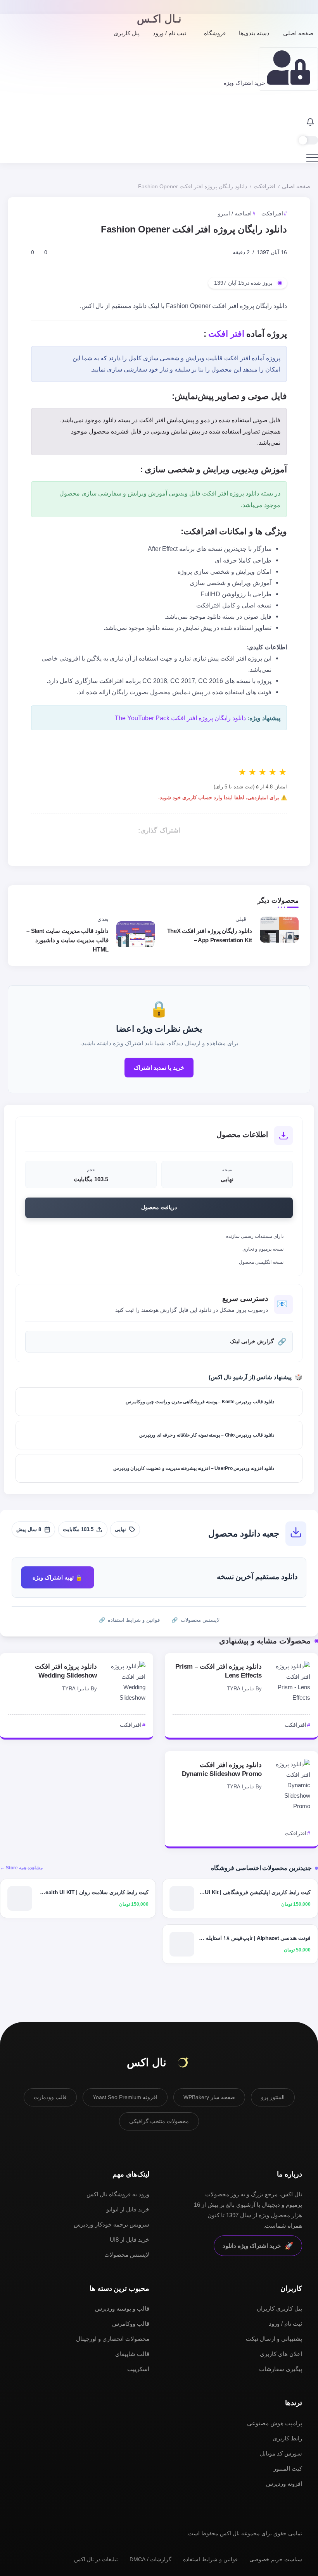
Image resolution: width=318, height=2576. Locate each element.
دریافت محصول (159, 1207)
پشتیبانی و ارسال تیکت (274, 2339)
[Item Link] (291, 1682)
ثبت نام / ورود (285, 2324)
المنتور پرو (273, 2097)
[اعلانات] (310, 123)
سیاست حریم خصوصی (276, 2559)
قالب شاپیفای (132, 2354)
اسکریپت (138, 2369)
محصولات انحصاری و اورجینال (113, 2339)
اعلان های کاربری (281, 2354)
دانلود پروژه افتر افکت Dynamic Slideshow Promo (222, 1769)
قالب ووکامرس (131, 2324)
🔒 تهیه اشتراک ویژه (58, 1577)
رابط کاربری (287, 2438)
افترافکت (264, 187)
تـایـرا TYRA (240, 1689)
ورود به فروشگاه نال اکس (118, 2194)
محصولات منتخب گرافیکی (159, 2121)
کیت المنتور (288, 2468)
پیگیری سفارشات (281, 2369)
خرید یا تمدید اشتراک (159, 1068)
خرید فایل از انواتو (128, 2209)
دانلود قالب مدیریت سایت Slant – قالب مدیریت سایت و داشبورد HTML (67, 940)
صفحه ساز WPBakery (209, 2097)
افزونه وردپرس (284, 2484)
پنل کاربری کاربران (279, 2308)
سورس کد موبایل (281, 2453)
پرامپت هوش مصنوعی (275, 2423)
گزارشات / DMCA (150, 2559)
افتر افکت (226, 334)
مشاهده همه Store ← (21, 1868)
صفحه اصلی (296, 187)
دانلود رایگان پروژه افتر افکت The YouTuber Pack (180, 718)
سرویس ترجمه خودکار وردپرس (111, 2224)
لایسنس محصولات (127, 2255)
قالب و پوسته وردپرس (122, 2308)
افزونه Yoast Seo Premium (125, 2097)
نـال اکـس (159, 19)
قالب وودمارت (50, 2097)
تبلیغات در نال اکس (96, 2559)
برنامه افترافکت (120, 681)
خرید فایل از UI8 (130, 2240)
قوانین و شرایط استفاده (210, 2559)
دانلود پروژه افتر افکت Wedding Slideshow (66, 1671)
